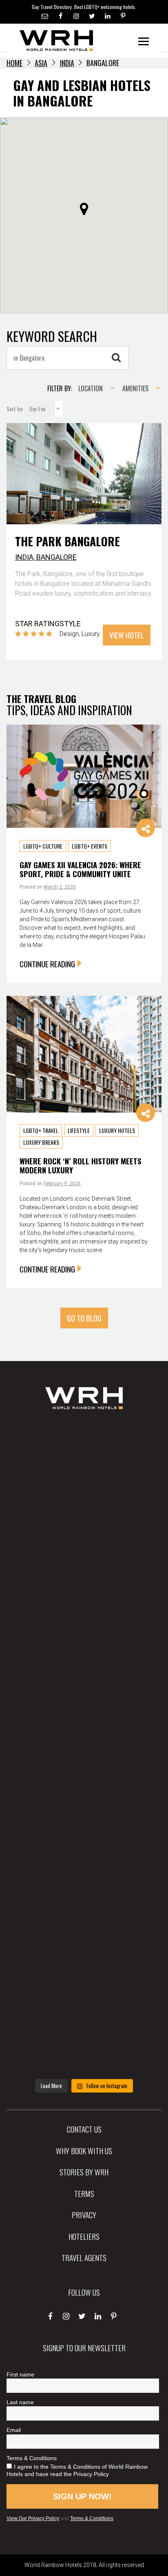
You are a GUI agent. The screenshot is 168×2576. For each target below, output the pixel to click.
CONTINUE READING (47, 964)
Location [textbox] (91, 388)
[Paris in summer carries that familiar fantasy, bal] (84, 1893)
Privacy (84, 2215)
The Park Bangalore (67, 541)
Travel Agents (84, 2257)
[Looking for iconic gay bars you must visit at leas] (84, 1747)
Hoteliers (84, 2236)
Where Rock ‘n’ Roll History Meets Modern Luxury (81, 1165)
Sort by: (15, 409)
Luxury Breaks (41, 1142)
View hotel (127, 635)
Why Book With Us (84, 2150)
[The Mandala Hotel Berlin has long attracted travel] (84, 1530)
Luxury (91, 634)
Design (69, 634)
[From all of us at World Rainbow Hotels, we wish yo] (84, 1965)
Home (14, 63)
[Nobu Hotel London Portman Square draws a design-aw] (84, 1820)
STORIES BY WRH (84, 2172)
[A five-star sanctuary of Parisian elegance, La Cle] (84, 1675)
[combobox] (94, 388)
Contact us (84, 2129)
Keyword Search (52, 336)
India (67, 63)
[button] (84, 209)
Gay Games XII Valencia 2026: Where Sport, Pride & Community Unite (80, 869)
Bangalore (56, 557)
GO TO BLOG (84, 1318)
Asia (41, 63)
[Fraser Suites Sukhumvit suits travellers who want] (84, 1457)
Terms (84, 2193)
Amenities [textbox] (135, 388)
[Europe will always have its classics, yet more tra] (84, 2038)
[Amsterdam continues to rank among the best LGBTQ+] (84, 1602)
